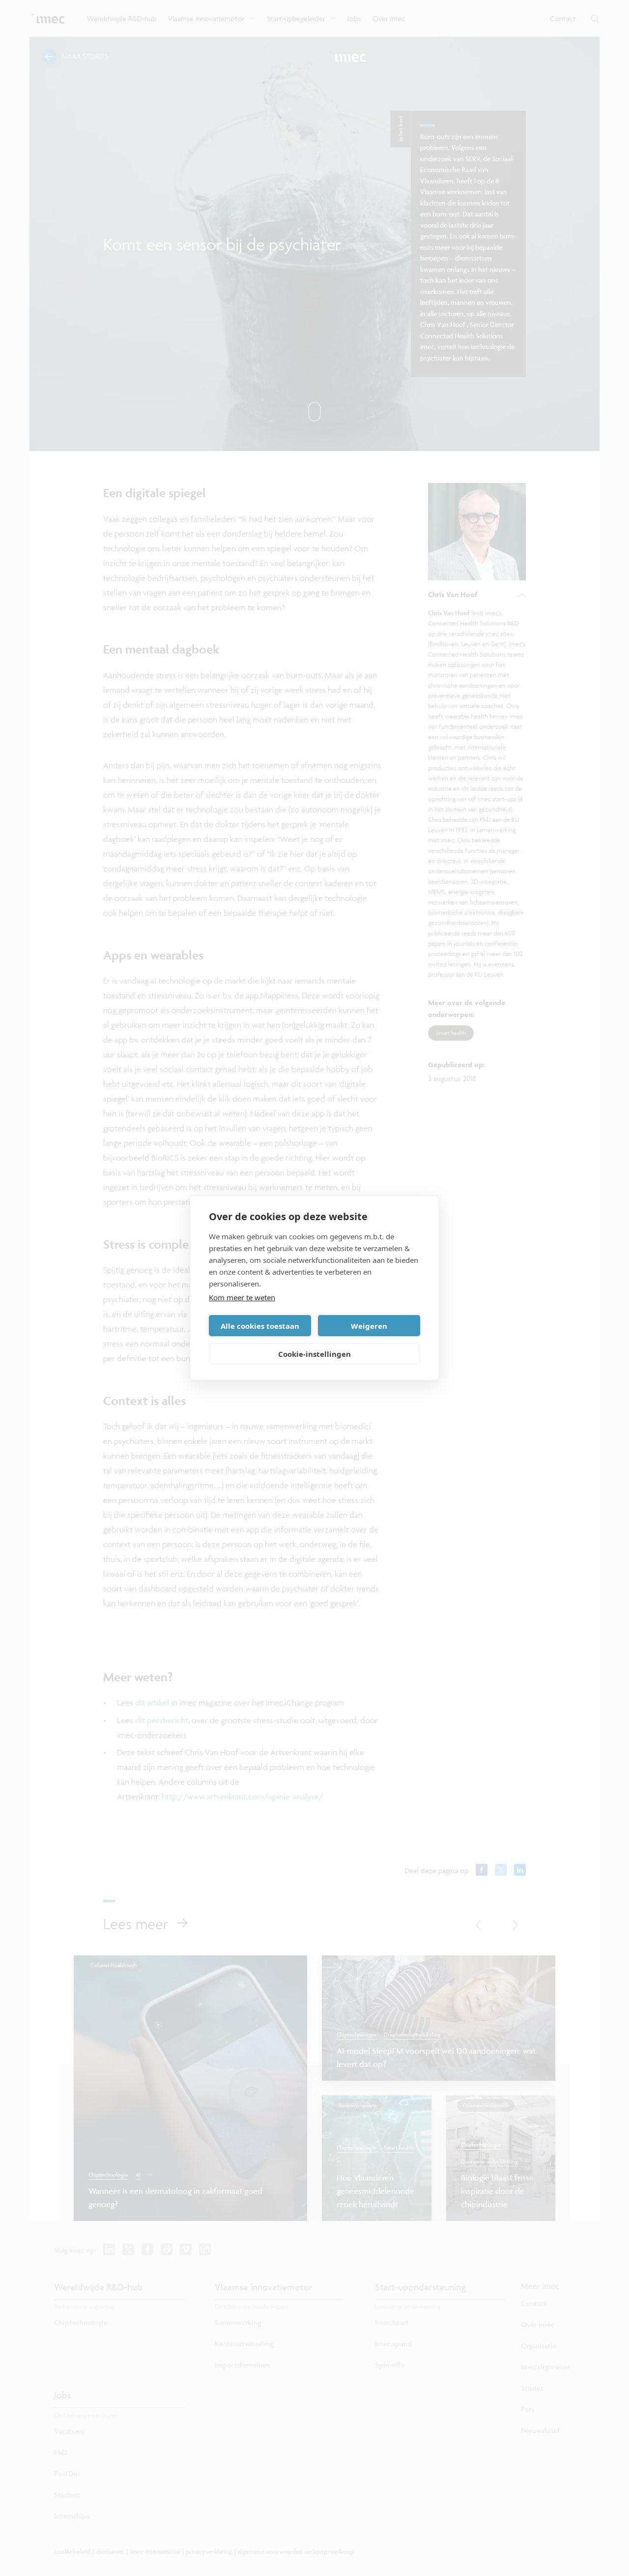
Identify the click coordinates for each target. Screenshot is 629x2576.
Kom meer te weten (242, 1297)
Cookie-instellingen (314, 1354)
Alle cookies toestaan (260, 1326)
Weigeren (369, 1326)
